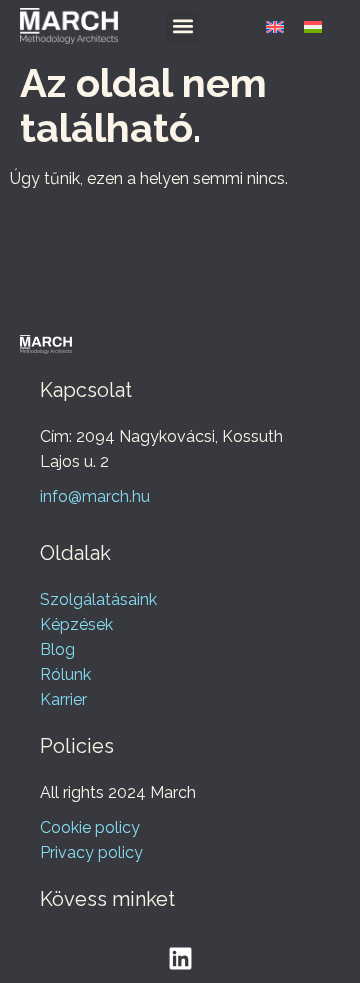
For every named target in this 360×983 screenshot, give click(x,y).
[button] (182, 26)
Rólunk (65, 674)
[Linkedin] (180, 958)
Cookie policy (90, 827)
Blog (57, 649)
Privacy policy (91, 852)
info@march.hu (95, 496)
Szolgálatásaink (98, 599)
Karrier (63, 699)
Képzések (76, 624)
